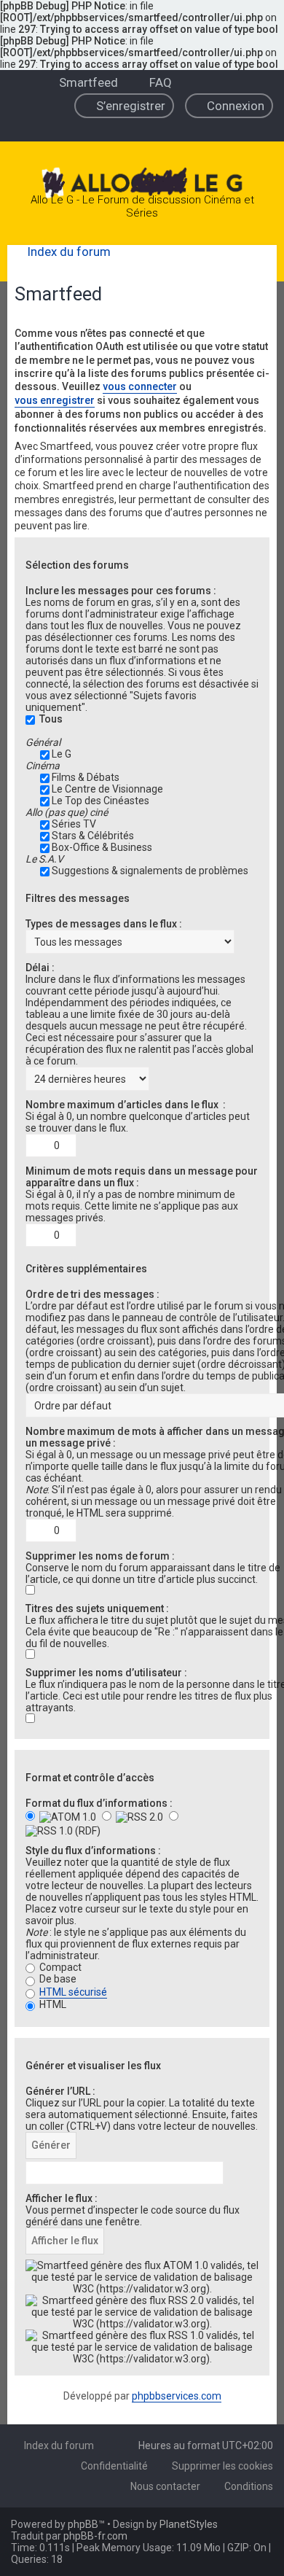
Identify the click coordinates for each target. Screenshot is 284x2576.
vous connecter (140, 386)
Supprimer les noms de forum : (100, 1556)
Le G (62, 754)
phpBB (83, 2524)
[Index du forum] (142, 184)
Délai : (40, 968)
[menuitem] (82, 82)
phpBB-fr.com (95, 2536)
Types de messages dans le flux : (104, 924)
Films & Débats (86, 777)
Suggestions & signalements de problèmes (150, 871)
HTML (52, 2004)
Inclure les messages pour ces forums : (121, 591)
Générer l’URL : (60, 2091)
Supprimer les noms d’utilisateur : (106, 1673)
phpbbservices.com (177, 2396)
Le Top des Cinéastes (100, 801)
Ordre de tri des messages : (92, 1294)
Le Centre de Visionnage (107, 789)
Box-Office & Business (102, 847)
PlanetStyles (189, 2524)
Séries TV (74, 824)
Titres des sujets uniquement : (97, 1608)
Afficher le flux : (62, 2198)
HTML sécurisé (73, 1992)
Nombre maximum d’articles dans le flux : (126, 1105)
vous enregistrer (55, 400)
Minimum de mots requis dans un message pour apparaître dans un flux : (142, 1177)
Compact (59, 1967)
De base (57, 1979)
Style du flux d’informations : (93, 1851)
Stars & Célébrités (93, 836)
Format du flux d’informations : (99, 1803)
